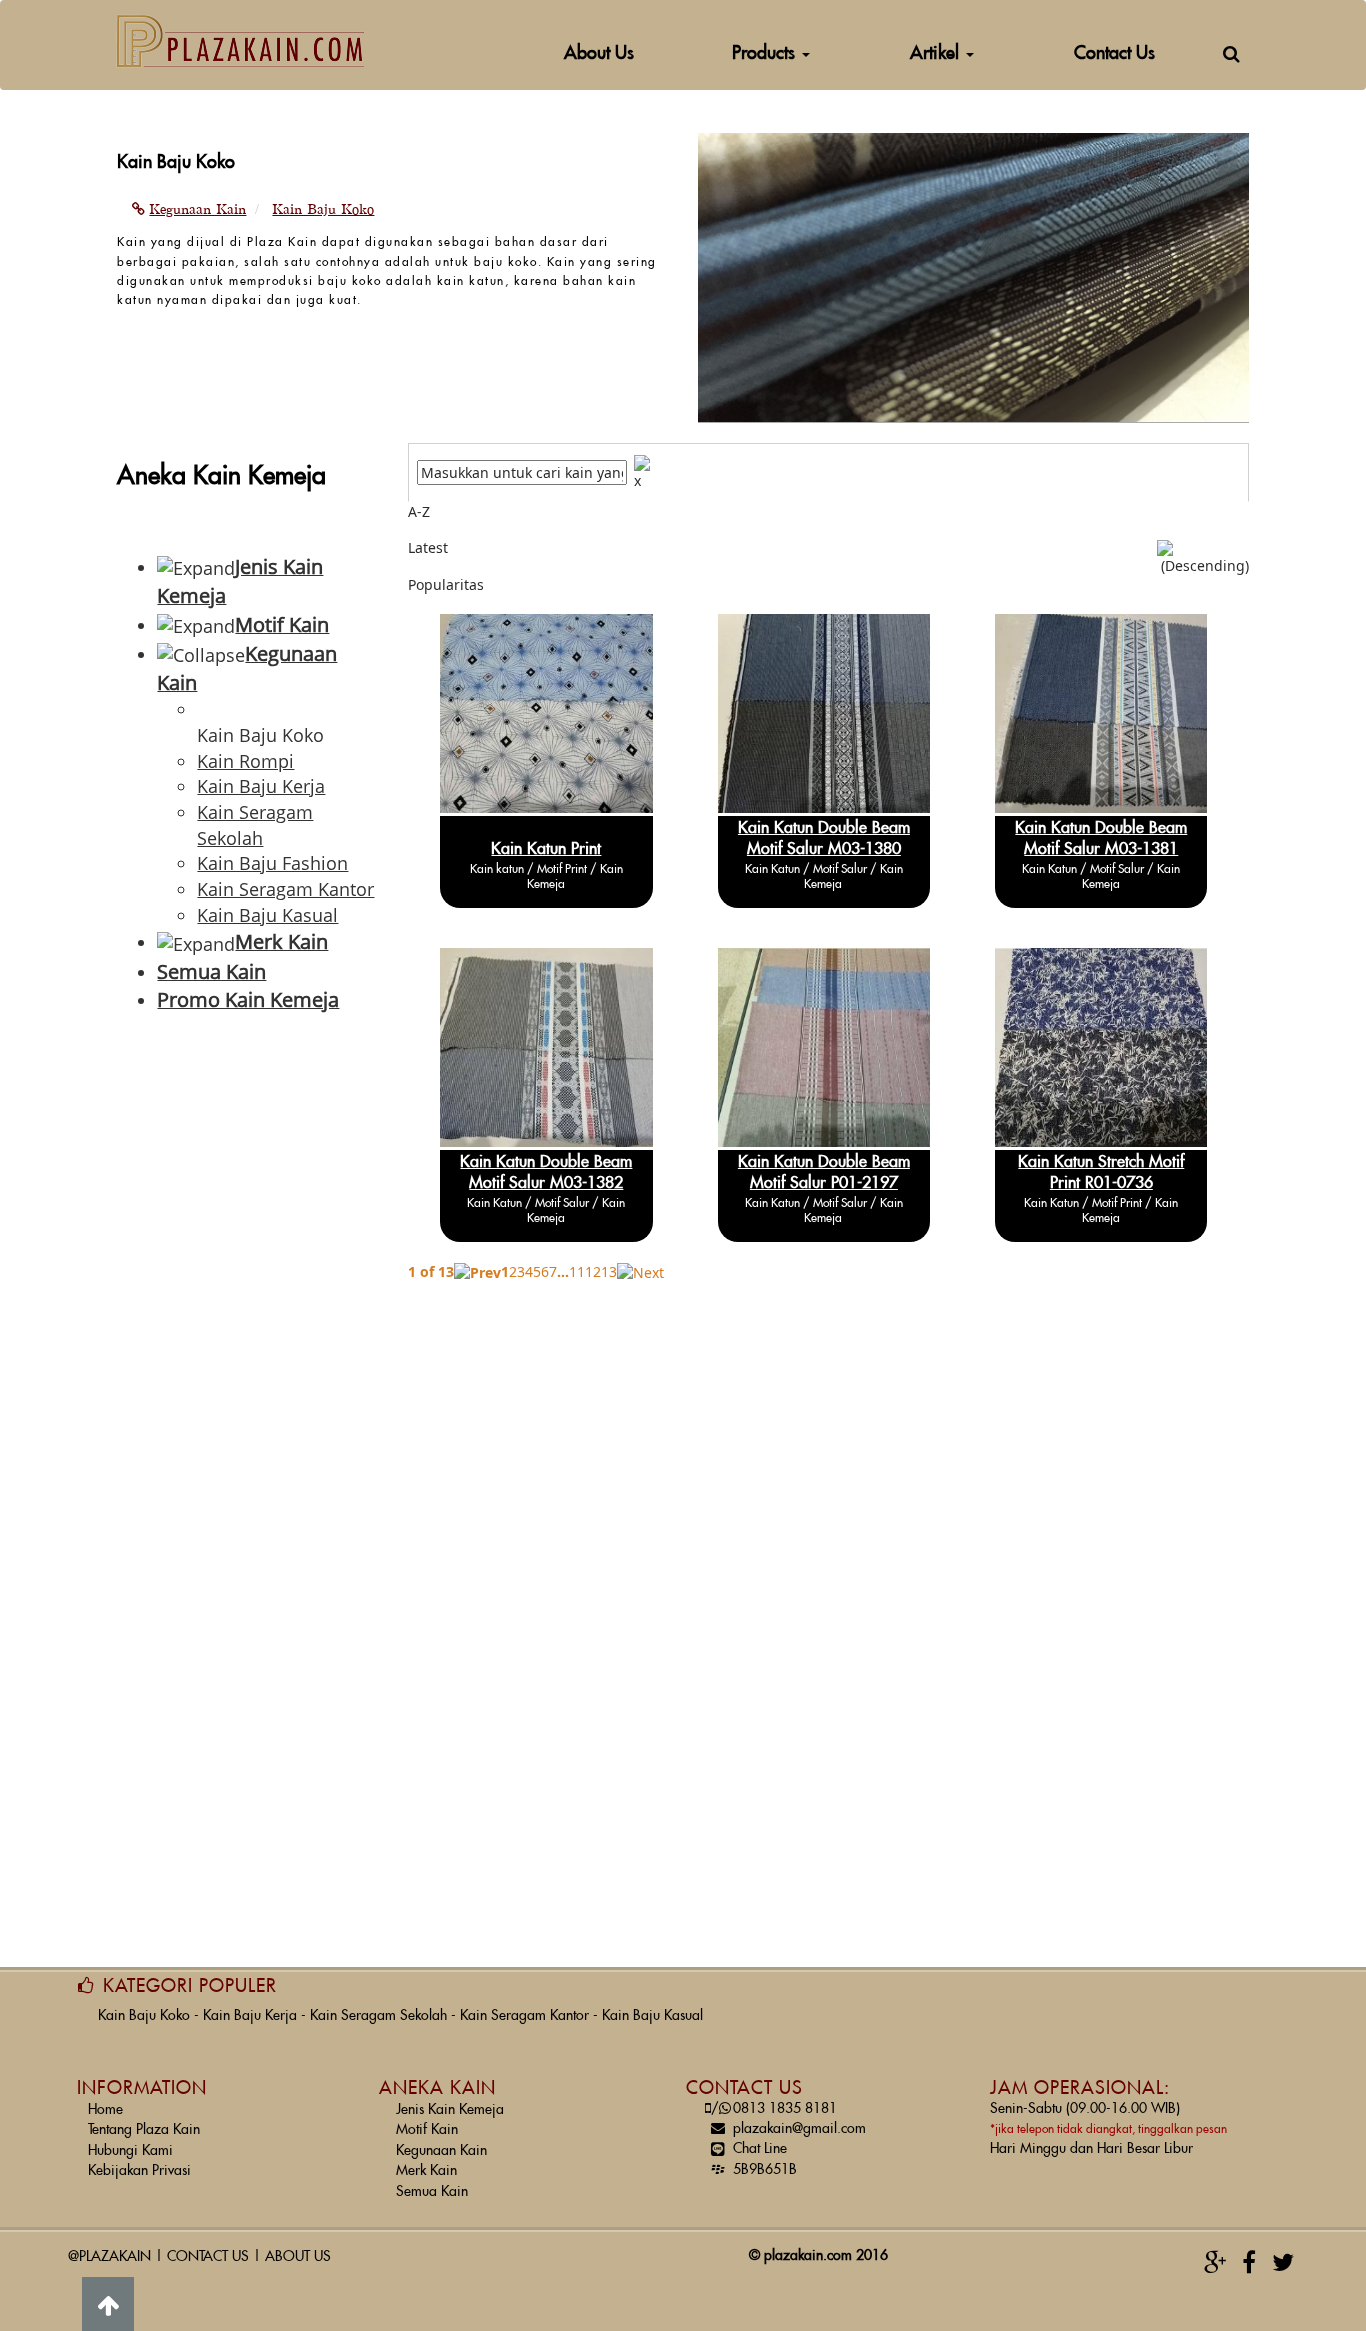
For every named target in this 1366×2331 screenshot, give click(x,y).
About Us (599, 53)
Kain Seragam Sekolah (378, 2016)
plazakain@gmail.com (799, 2129)
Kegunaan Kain (441, 2151)
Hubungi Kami (130, 2151)
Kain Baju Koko (144, 2016)
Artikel (937, 53)
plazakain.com (808, 2256)
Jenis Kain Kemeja (450, 2110)
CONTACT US (208, 2257)
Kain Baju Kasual (652, 2016)
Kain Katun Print (546, 849)
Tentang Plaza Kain (144, 2130)
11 (577, 1271)
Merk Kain (426, 2171)
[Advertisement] (247, 1352)
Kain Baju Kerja (250, 2016)
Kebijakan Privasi (139, 2171)
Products (766, 53)
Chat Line (760, 2149)
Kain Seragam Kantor (524, 2016)
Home (105, 2110)
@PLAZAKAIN (109, 2257)
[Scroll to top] (108, 2304)
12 (593, 1271)
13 (609, 1271)
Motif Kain (427, 2130)
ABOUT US (298, 2257)
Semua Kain (432, 2192)
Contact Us (1114, 53)
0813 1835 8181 (774, 2109)
